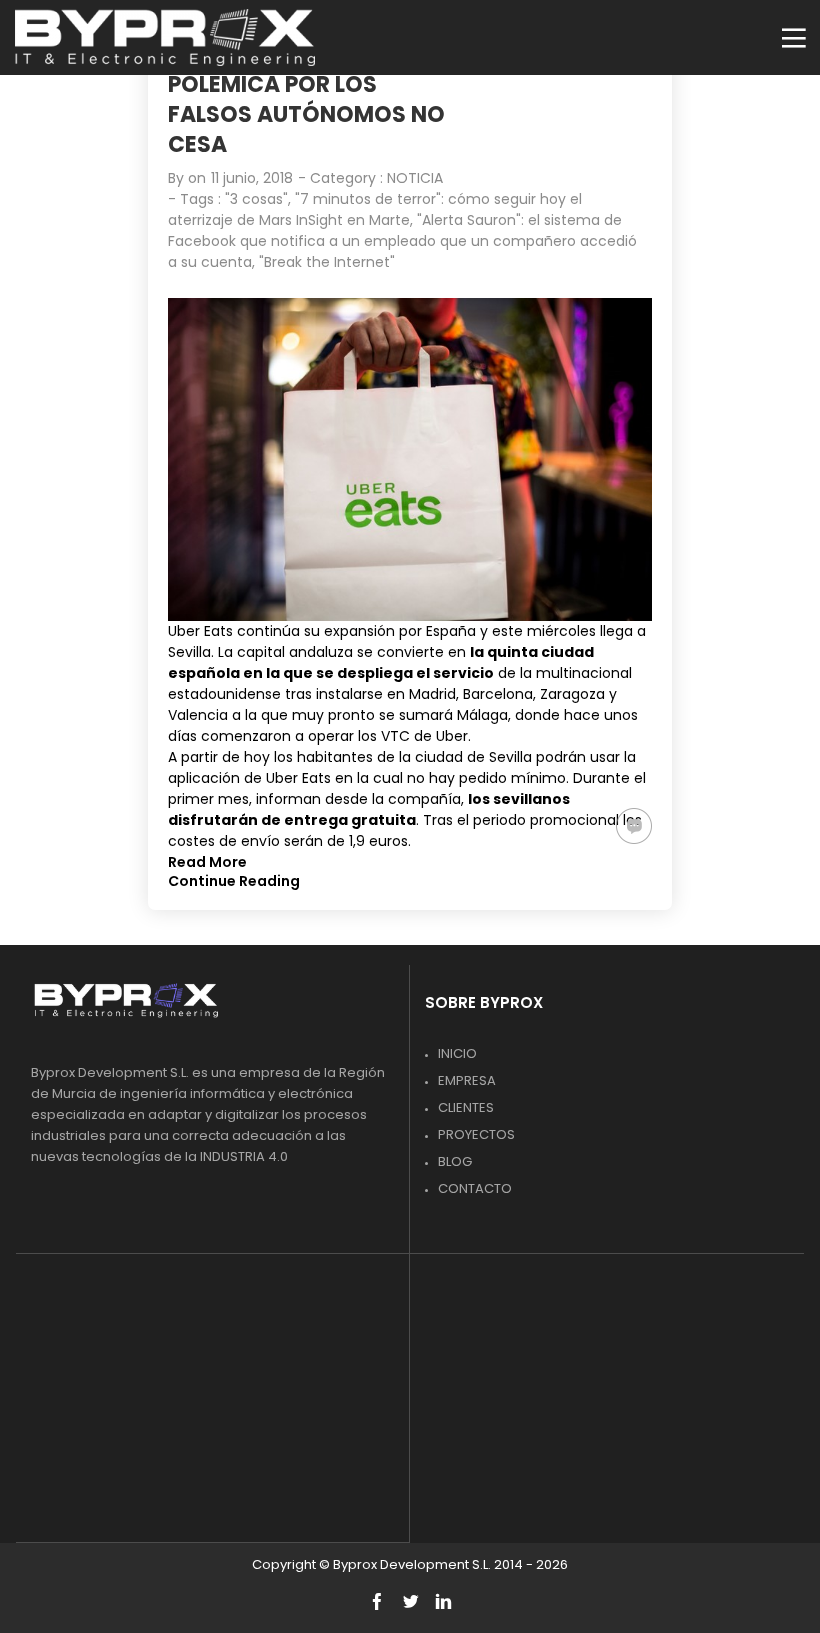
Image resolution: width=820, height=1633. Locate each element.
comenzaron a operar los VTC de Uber (334, 736)
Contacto (475, 1188)
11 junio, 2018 (252, 178)
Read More (207, 862)
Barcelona (498, 694)
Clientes (466, 1107)
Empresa (467, 1080)
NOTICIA (415, 178)
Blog (455, 1161)
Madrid (432, 694)
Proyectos (476, 1134)
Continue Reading (234, 881)
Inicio (457, 1053)
